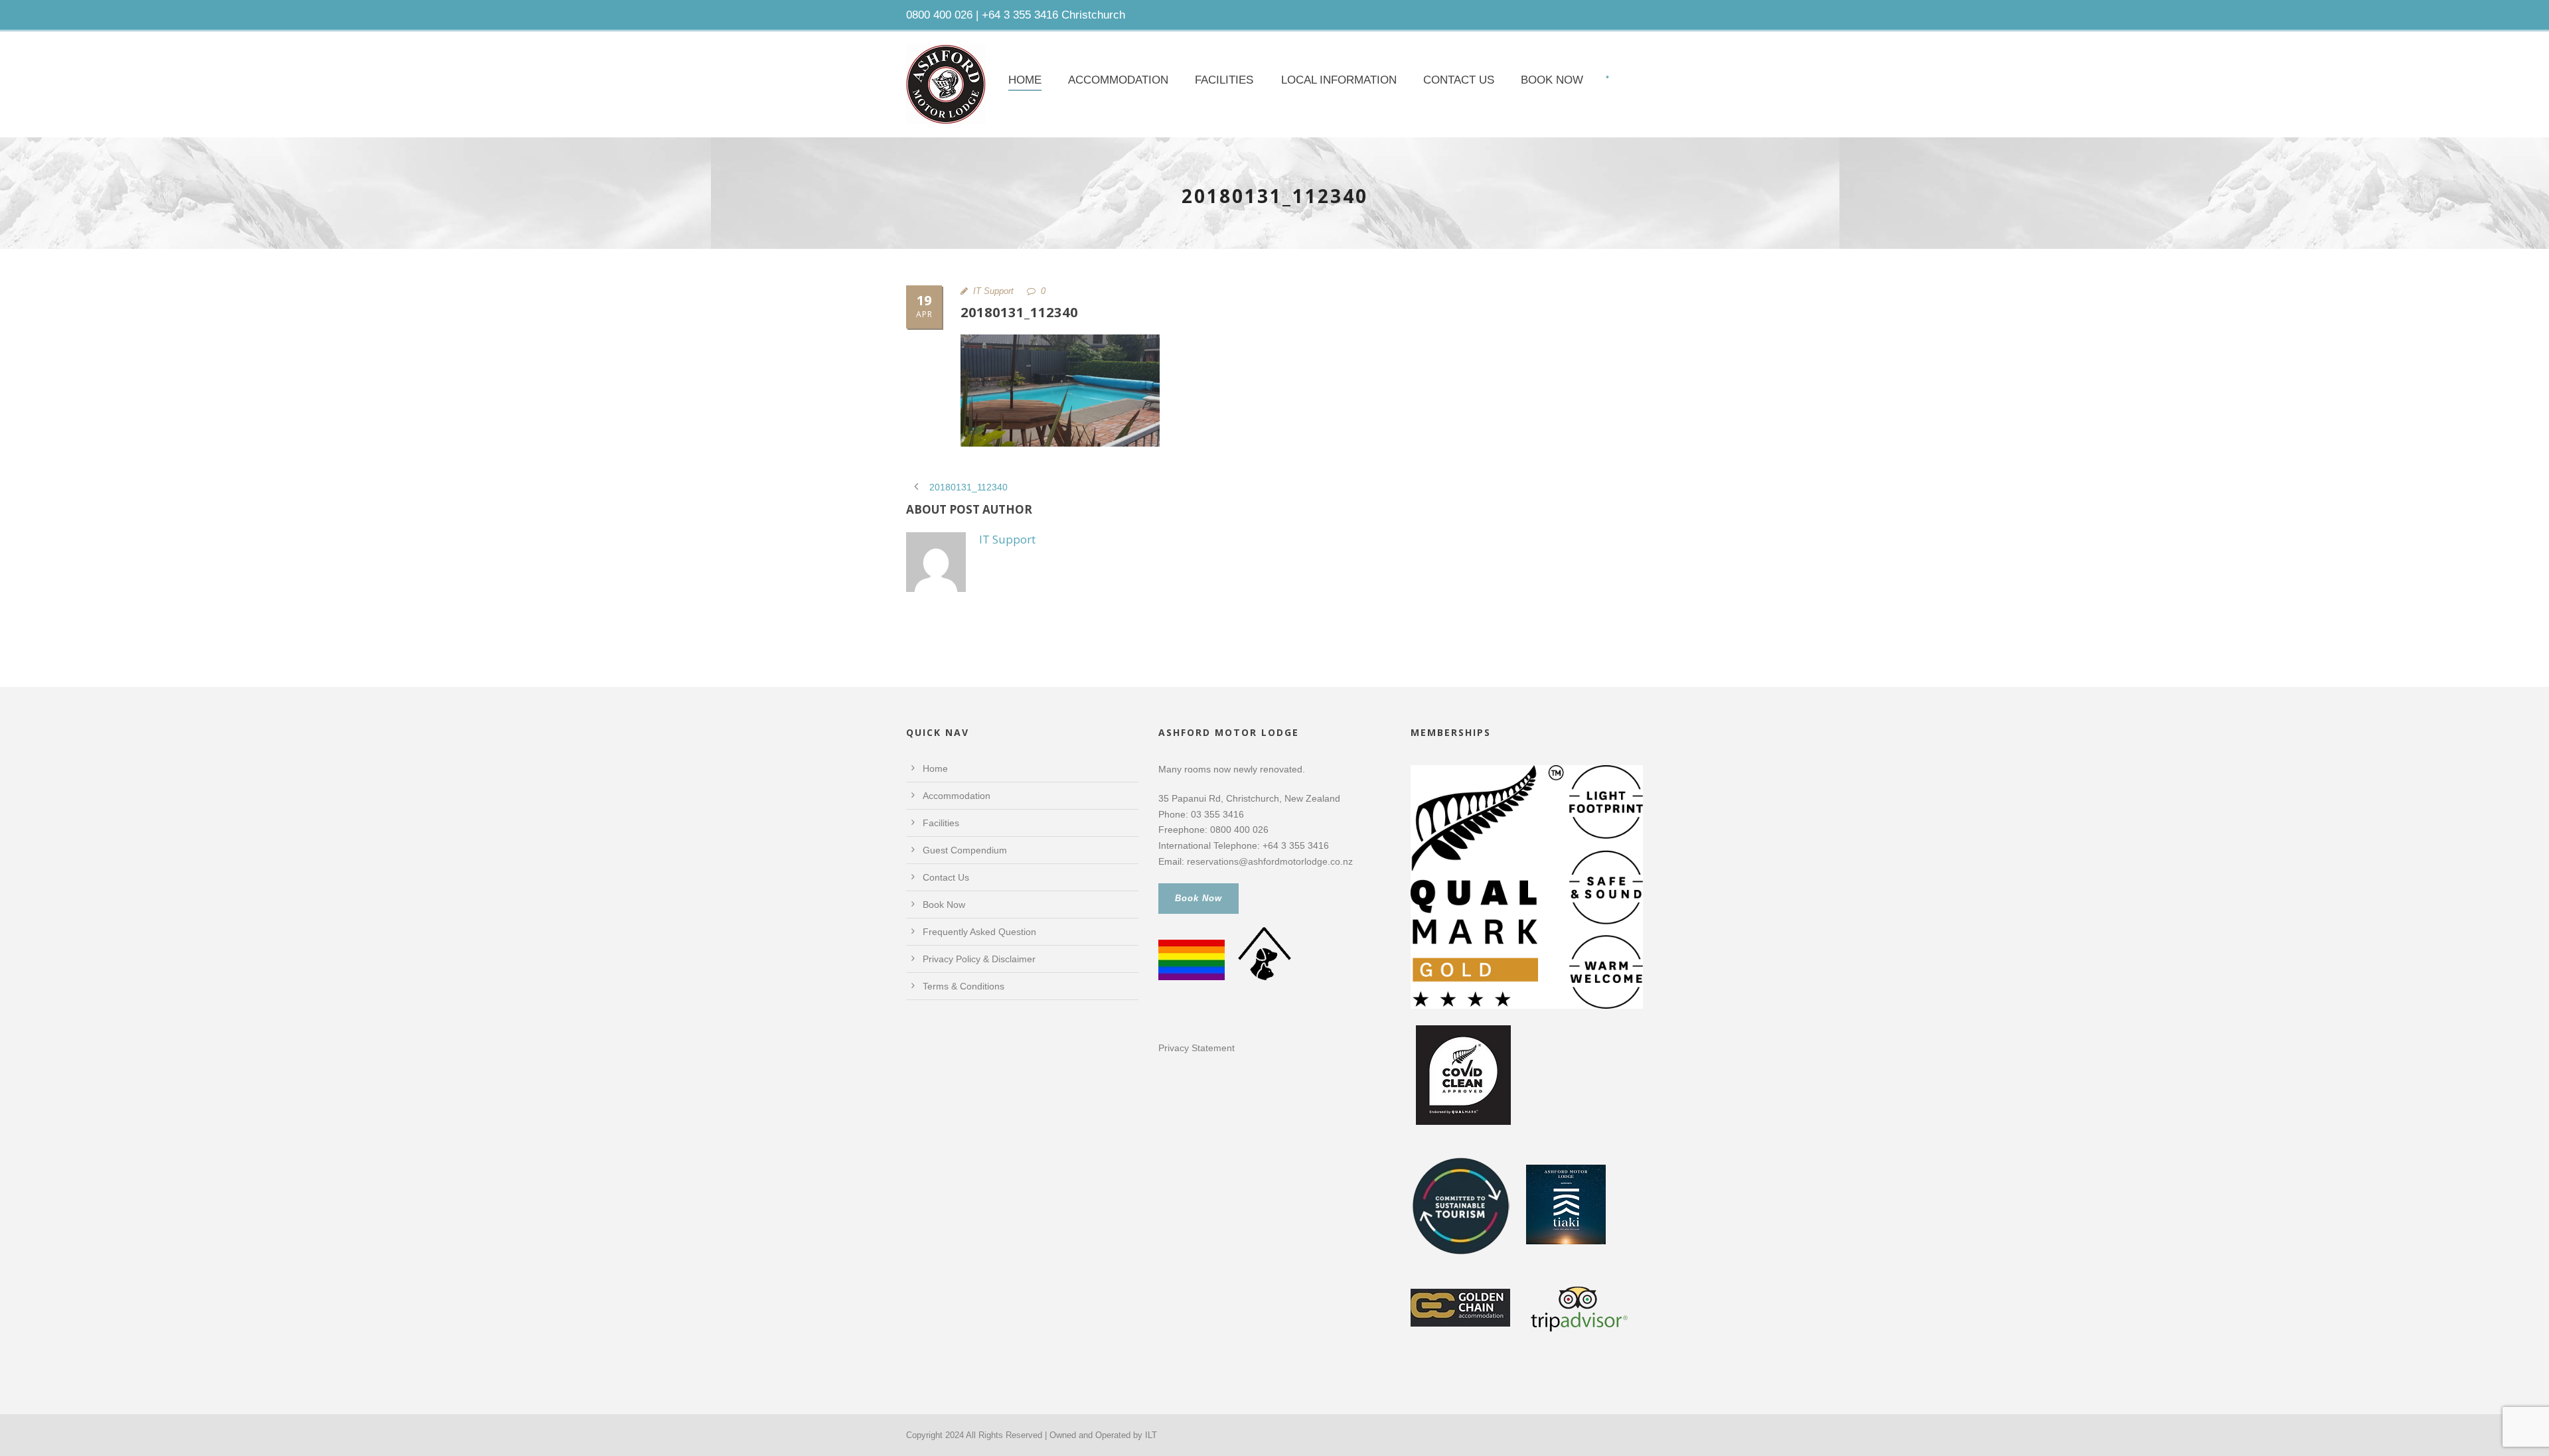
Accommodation (1118, 80)
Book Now (1552, 80)
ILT (1151, 1435)
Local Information (1339, 80)
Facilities (1224, 80)
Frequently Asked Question (979, 932)
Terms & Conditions (964, 986)
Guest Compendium (965, 850)
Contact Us (1459, 80)
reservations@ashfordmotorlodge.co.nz (1270, 861)
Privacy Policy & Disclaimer (979, 959)
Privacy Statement (1197, 1048)
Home (1025, 80)
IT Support (993, 291)
